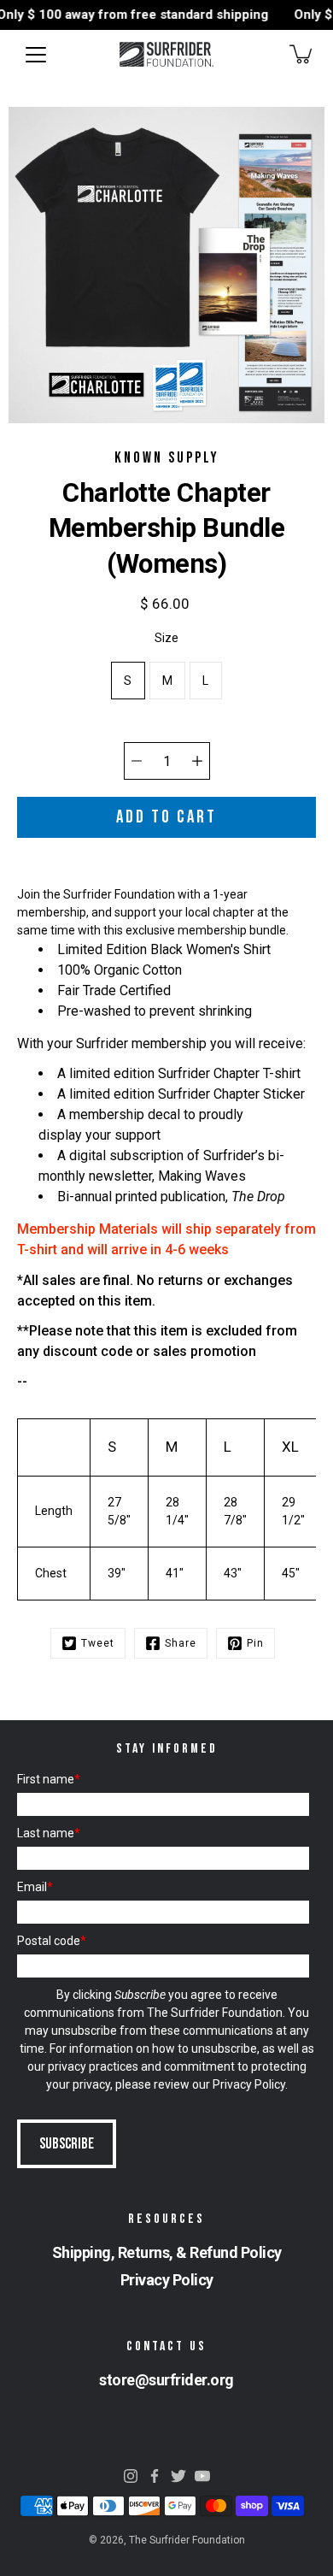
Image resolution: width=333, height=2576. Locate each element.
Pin (255, 1643)
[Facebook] (155, 2476)
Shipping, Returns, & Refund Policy (167, 2252)
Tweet (98, 1643)
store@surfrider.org (166, 2380)
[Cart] (302, 54)
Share (181, 1643)
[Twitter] (178, 2476)
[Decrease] (137, 761)
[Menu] (36, 55)
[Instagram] (131, 2476)
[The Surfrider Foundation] (166, 54)
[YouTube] (202, 2476)
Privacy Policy (249, 2084)
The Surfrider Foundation (187, 2540)
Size (166, 638)
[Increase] (197, 761)
